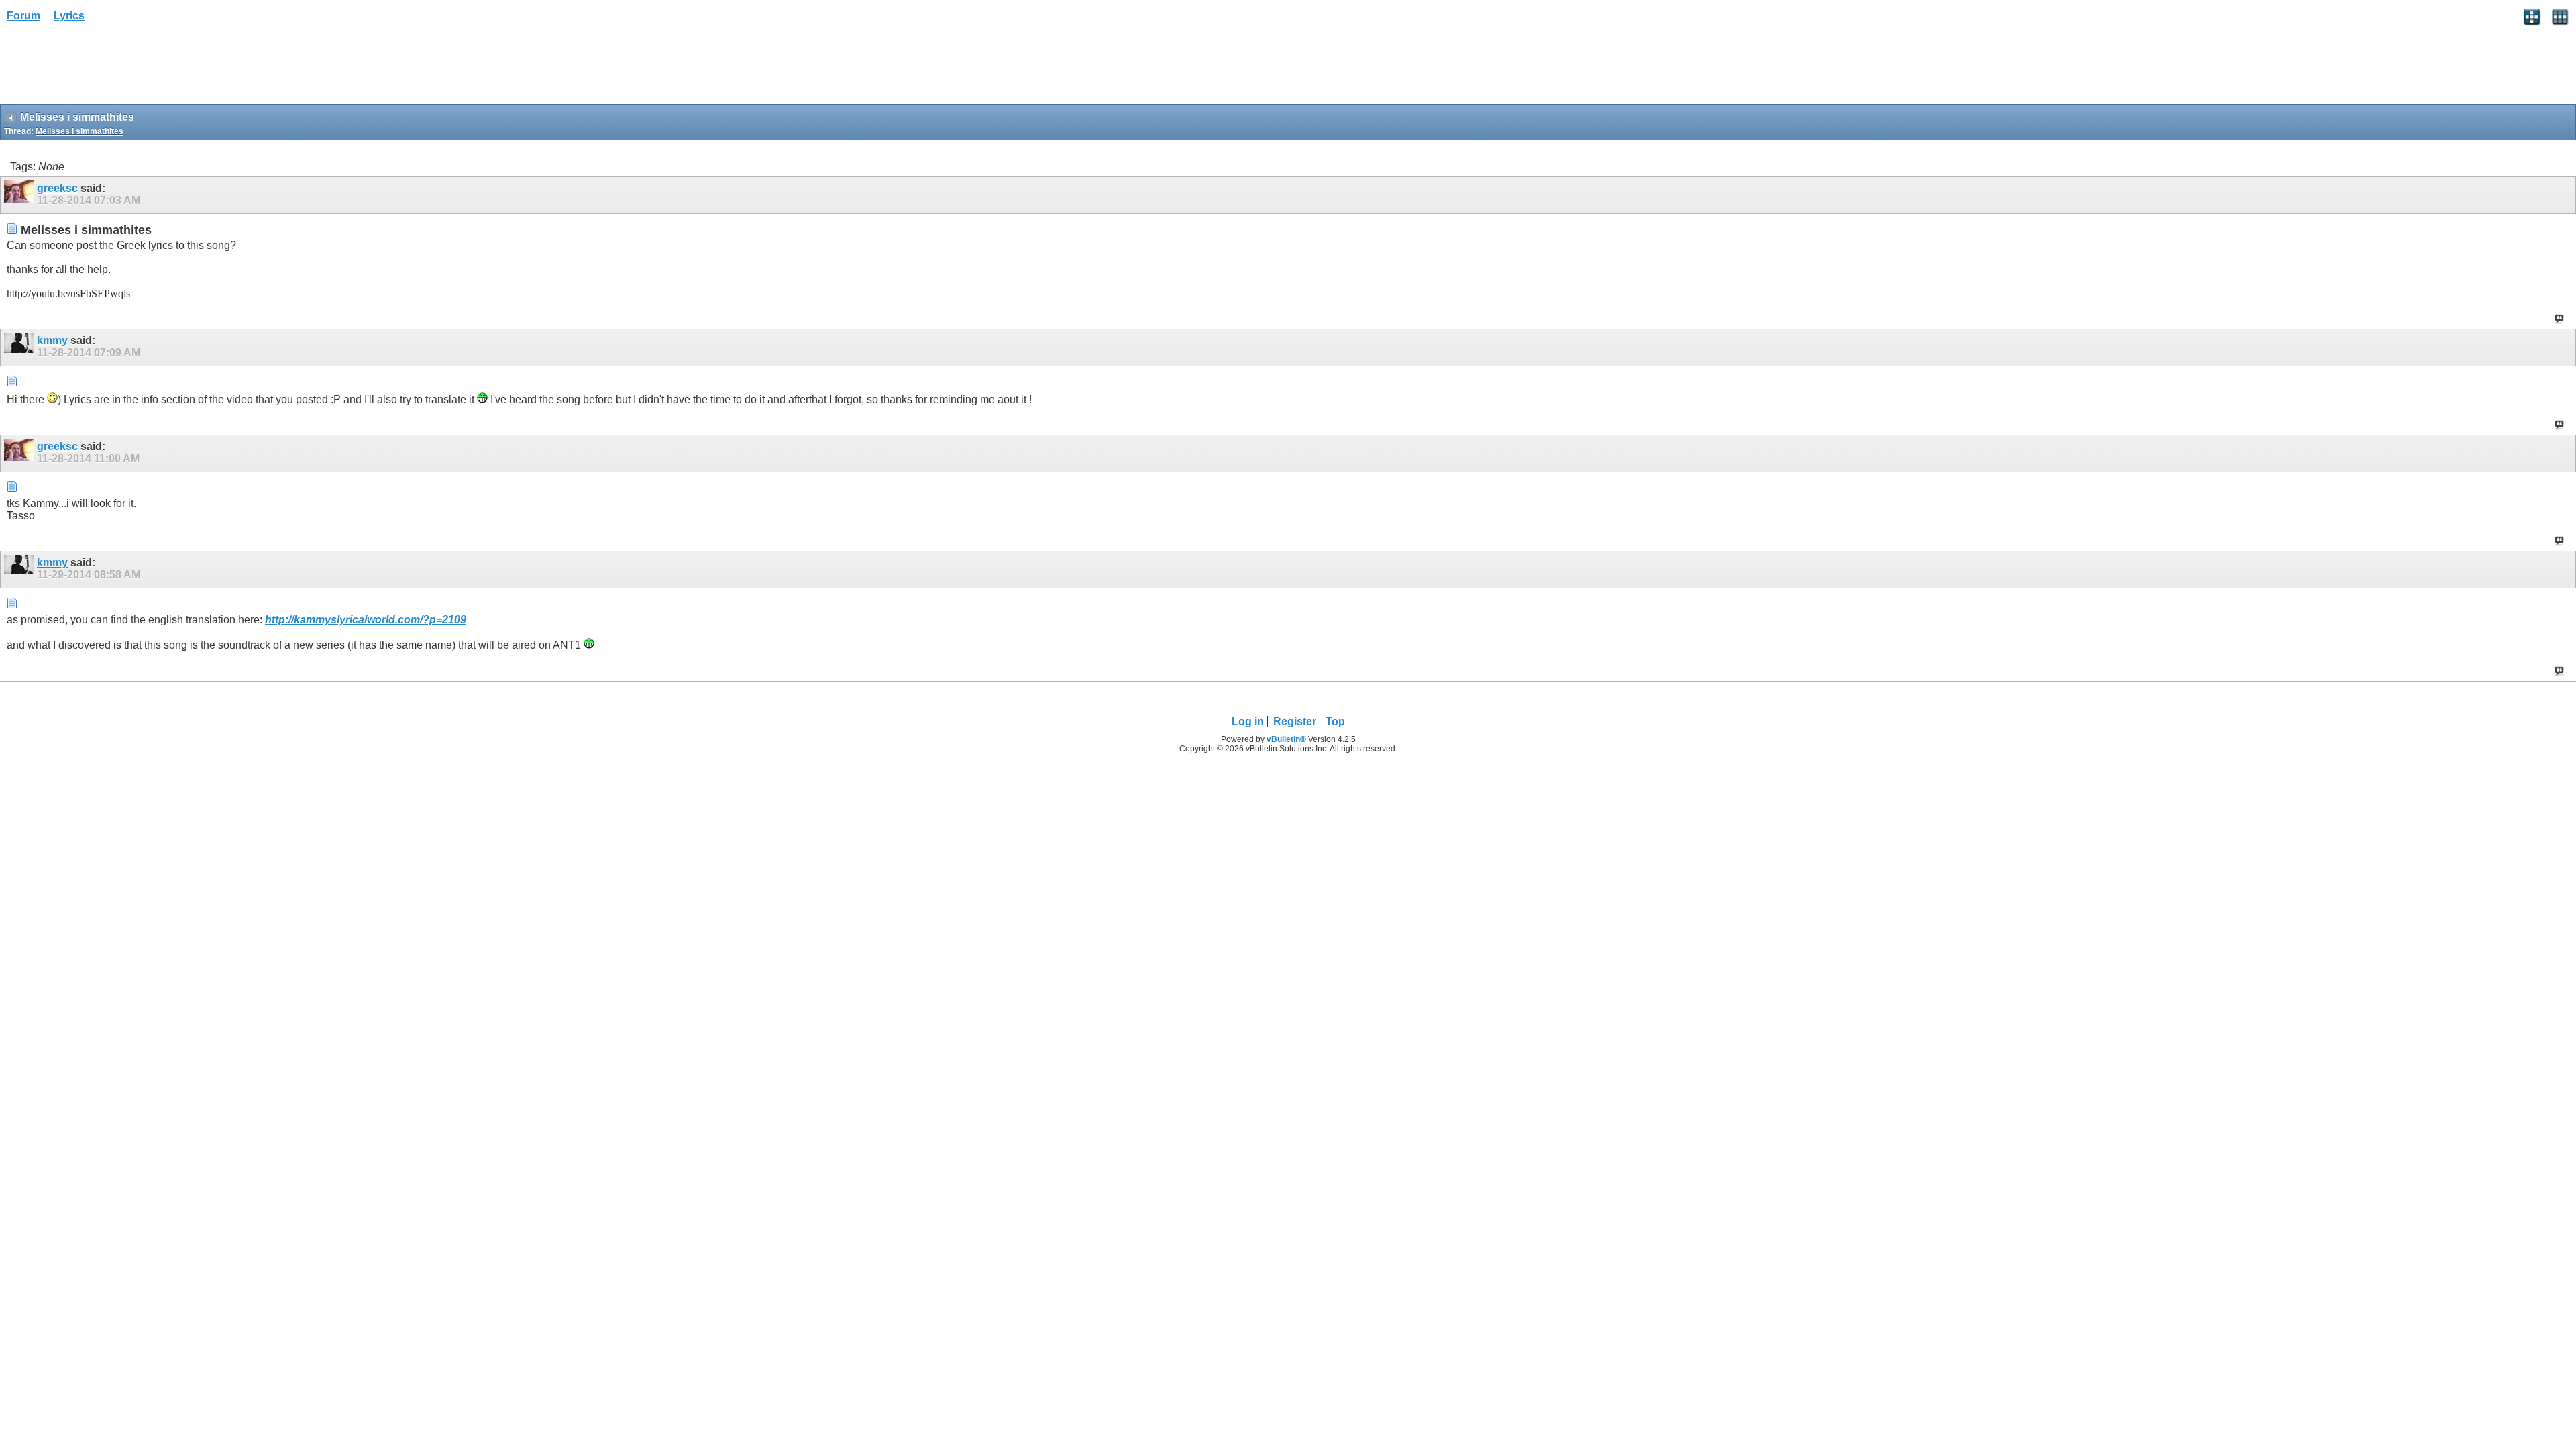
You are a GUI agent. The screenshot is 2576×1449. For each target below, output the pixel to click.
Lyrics (69, 16)
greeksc (57, 188)
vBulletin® (1286, 739)
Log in (1248, 721)
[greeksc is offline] (20, 195)
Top (1335, 721)
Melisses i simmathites (79, 131)
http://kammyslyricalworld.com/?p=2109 (366, 620)
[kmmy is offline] (20, 347)
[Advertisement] (107, 68)
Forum (23, 16)
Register (1295, 721)
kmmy (52, 340)
